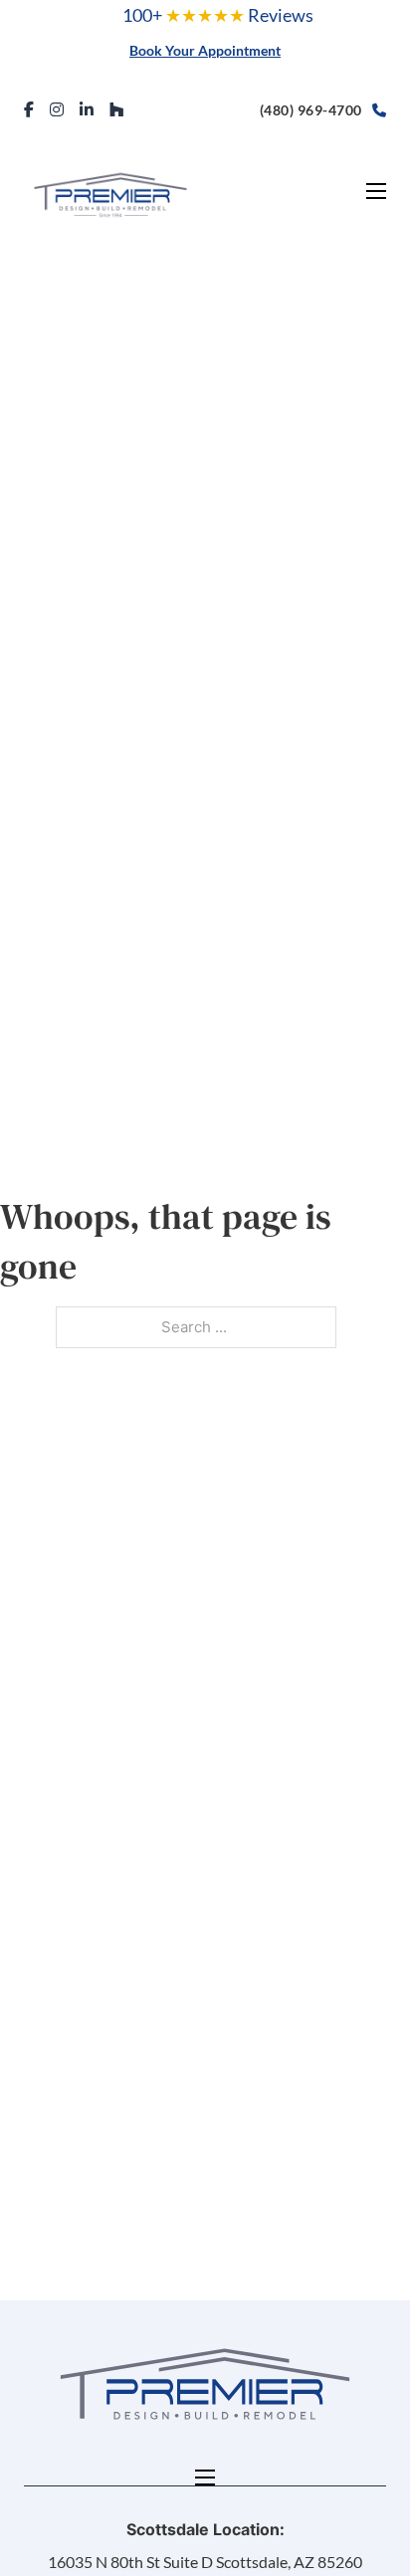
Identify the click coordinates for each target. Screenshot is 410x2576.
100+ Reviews (218, 15)
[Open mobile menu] (376, 191)
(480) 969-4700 (311, 110)
